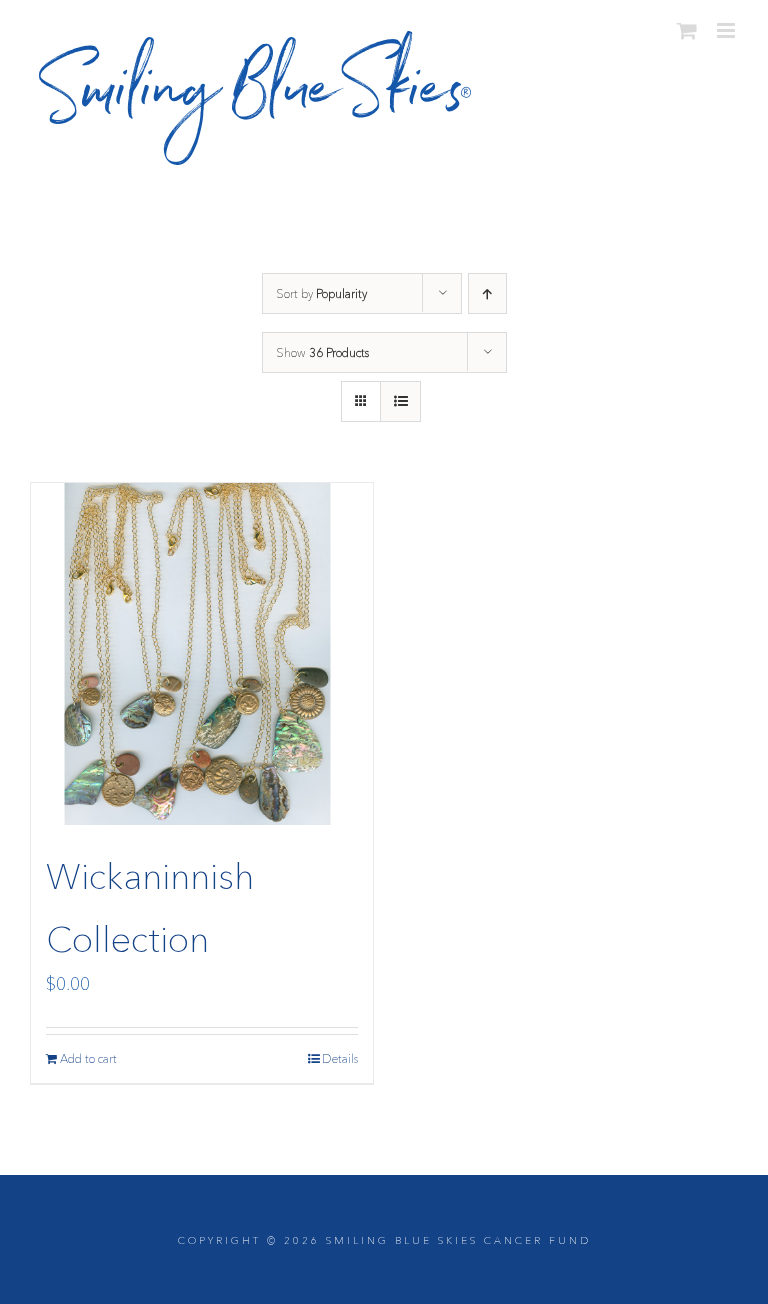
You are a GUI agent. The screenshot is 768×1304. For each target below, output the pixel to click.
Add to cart (88, 1058)
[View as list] (400, 401)
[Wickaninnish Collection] (202, 654)
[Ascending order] (487, 293)
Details (340, 1058)
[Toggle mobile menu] (727, 30)
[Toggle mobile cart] (687, 30)
